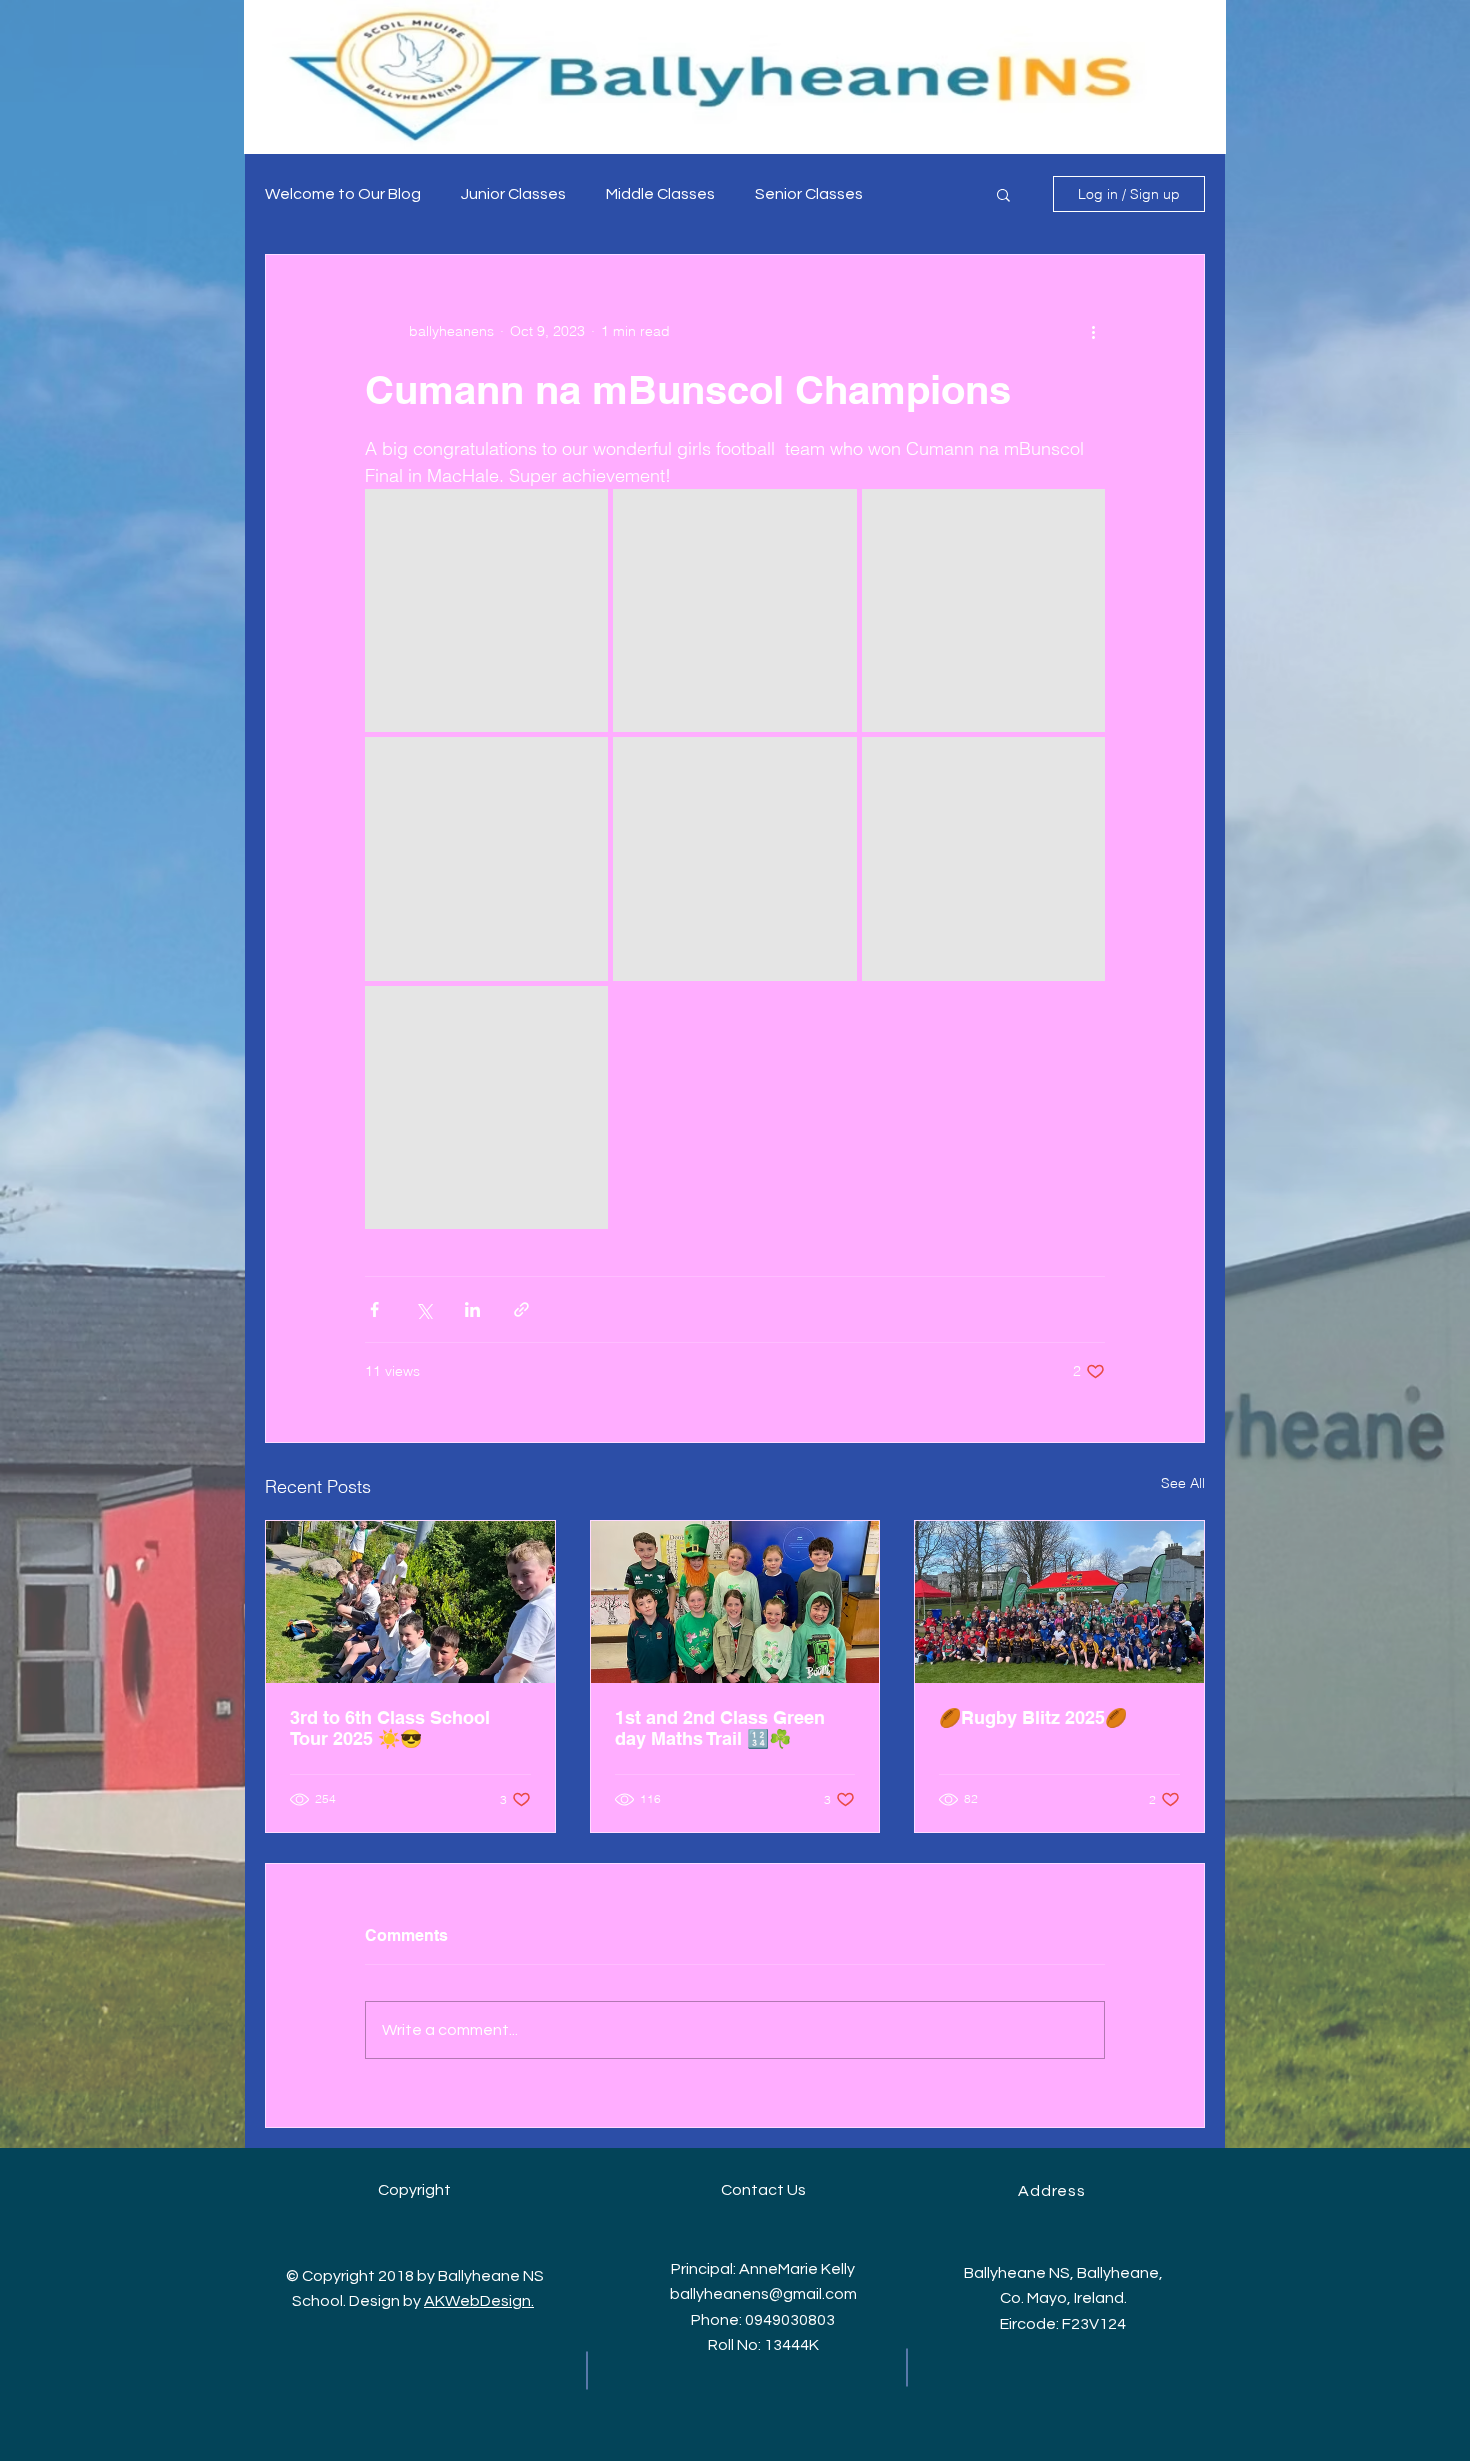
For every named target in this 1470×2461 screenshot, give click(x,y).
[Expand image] (486, 610)
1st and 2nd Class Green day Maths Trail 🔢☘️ (720, 1728)
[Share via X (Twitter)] (423, 1309)
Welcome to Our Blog (343, 194)
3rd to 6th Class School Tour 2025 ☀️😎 (390, 1728)
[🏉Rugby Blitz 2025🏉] (1059, 1602)
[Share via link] (521, 1309)
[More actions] (1093, 331)
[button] (1003, 194)
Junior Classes (513, 194)
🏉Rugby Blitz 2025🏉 (1033, 1717)
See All (1183, 1483)
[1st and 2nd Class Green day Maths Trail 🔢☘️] (735, 1602)
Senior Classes (809, 194)
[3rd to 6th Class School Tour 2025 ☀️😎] (410, 1602)
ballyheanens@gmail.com (763, 2294)
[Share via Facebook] (374, 1309)
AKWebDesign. (479, 2301)
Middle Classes (660, 194)
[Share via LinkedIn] (472, 1309)
